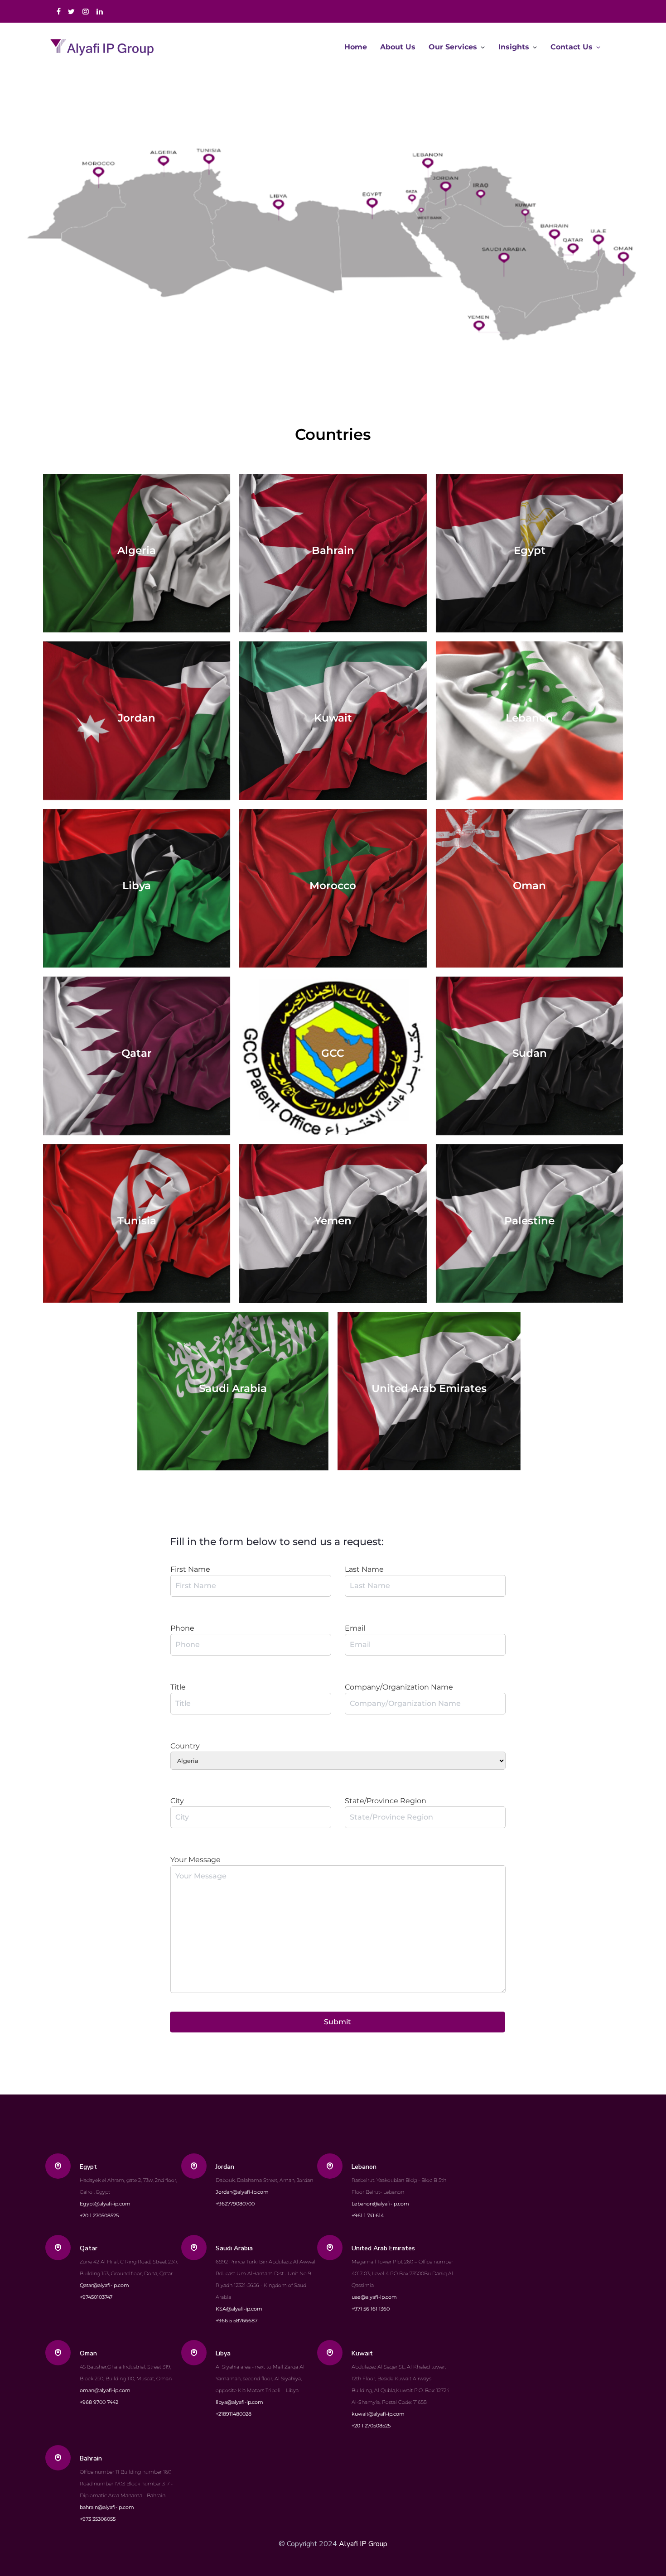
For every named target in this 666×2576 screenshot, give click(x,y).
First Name (190, 1569)
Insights (514, 47)
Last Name (364, 1569)
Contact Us (572, 47)
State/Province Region (386, 1801)
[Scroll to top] (623, 2533)
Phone (182, 1628)
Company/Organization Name (399, 1687)
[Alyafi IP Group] (106, 47)
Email (355, 1628)
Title (178, 1687)
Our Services (453, 47)
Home (356, 47)
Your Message (195, 1860)
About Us (398, 47)
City (177, 1801)
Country (185, 1746)
